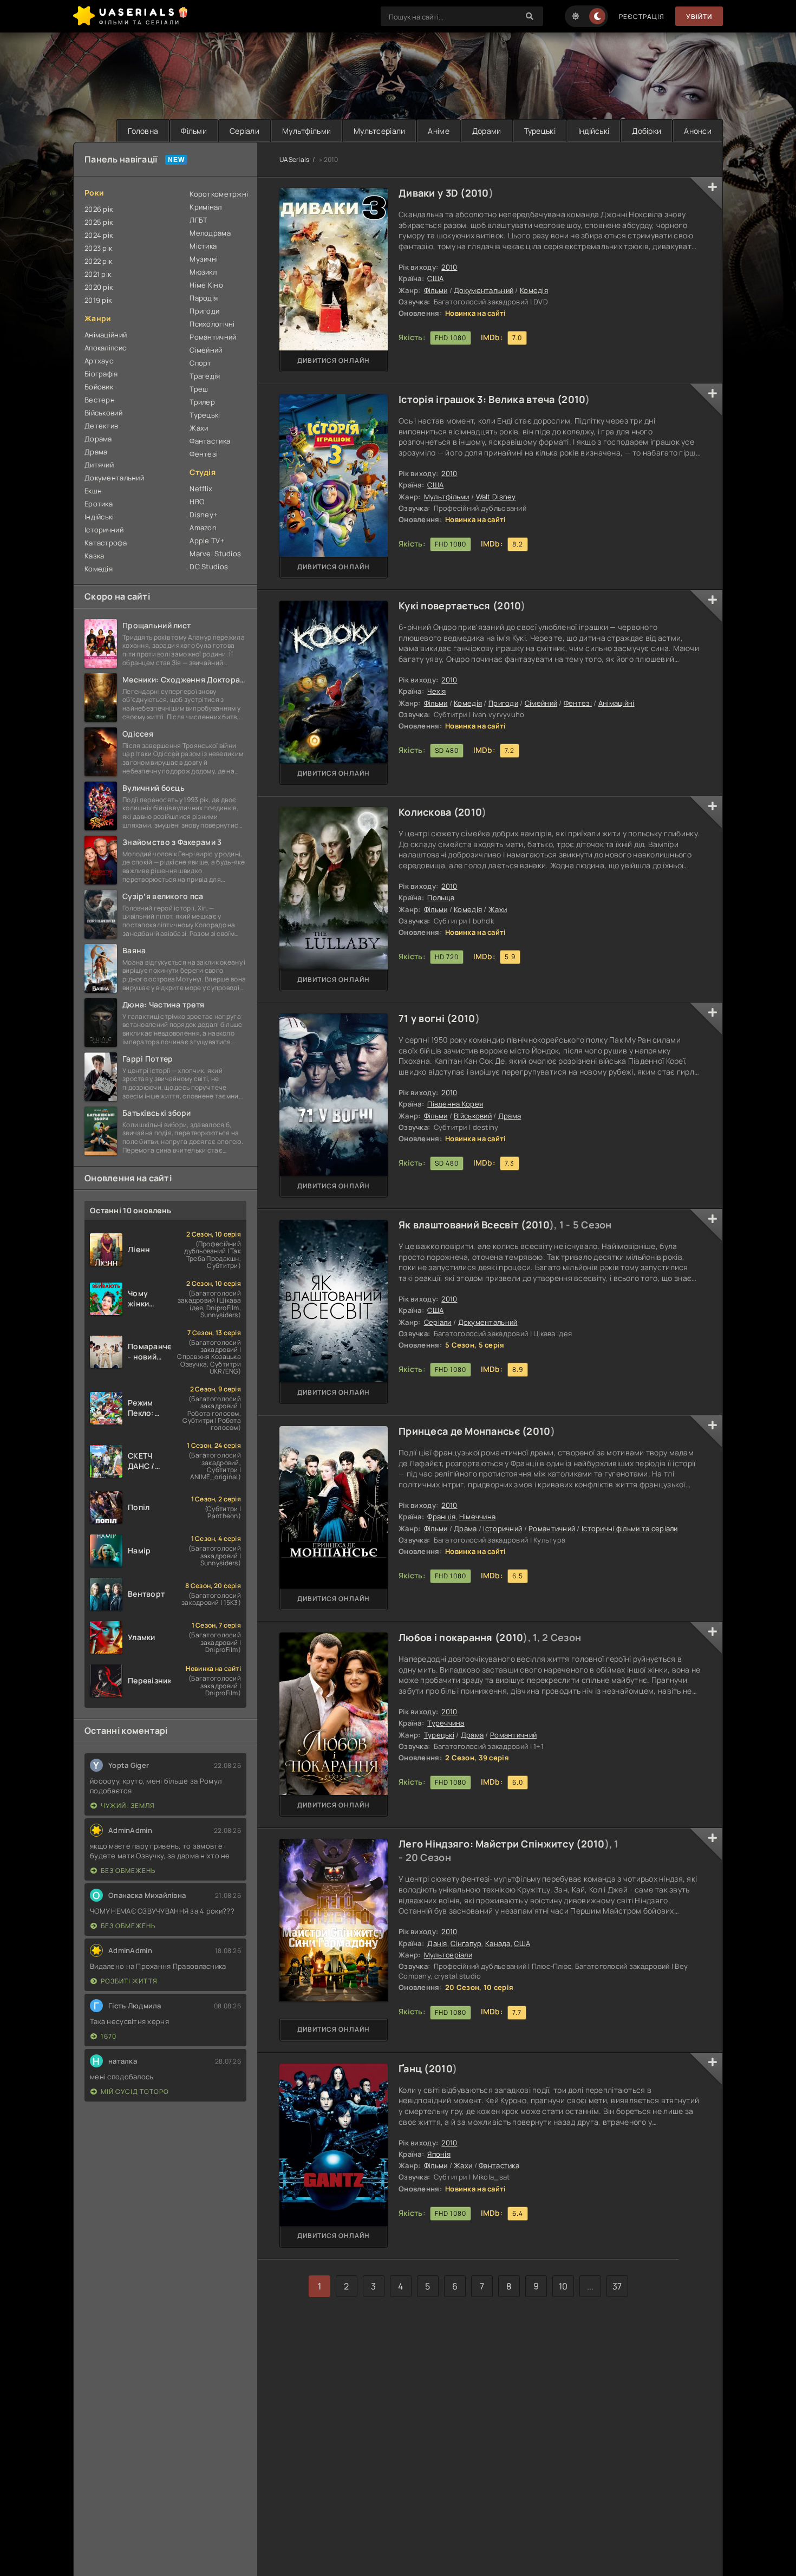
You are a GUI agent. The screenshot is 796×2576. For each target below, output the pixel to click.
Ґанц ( (414, 2068)
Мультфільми (306, 131)
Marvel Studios (215, 554)
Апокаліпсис (105, 348)
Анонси (698, 131)
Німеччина (478, 1517)
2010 (477, 193)
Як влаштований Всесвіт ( (462, 1225)
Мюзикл (203, 272)
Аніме (438, 131)
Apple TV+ (207, 541)
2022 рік (98, 261)
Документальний (484, 290)
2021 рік (98, 274)
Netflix (201, 489)
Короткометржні (218, 194)
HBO (197, 502)
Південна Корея (455, 1104)
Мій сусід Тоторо (135, 2092)
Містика (203, 246)
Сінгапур (466, 1943)
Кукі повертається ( (448, 606)
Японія (439, 2154)
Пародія (204, 298)
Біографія (101, 374)
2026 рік (99, 209)
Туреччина (446, 1723)
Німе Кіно (206, 285)
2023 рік (98, 248)
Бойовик (99, 387)
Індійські (594, 131)
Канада (498, 1943)
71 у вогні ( (425, 1018)
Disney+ (204, 515)
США (435, 278)
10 (563, 2286)
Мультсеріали (379, 131)
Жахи (498, 909)
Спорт (200, 363)
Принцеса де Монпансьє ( (462, 1431)
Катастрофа (106, 543)
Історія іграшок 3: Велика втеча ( (480, 399)
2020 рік (99, 287)
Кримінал (205, 207)
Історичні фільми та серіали (630, 1528)
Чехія (436, 691)
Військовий (473, 1116)
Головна (143, 131)
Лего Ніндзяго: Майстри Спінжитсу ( (490, 1844)
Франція (441, 1517)
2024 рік (99, 235)
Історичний (503, 1528)
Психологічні (212, 324)
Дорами (487, 131)
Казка (94, 556)
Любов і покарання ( (449, 1637)
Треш (199, 389)
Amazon (203, 528)
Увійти (699, 17)
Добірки (647, 131)
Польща (441, 897)
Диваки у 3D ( (432, 193)
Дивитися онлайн (334, 360)
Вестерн (100, 400)
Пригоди (503, 703)
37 (617, 2286)
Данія (437, 1943)
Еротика (99, 504)
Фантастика (499, 2165)
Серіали (244, 131)
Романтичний (552, 1528)
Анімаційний (106, 335)
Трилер (202, 402)
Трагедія (205, 376)
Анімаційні (616, 703)
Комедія (534, 290)
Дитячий (99, 465)
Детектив (101, 426)
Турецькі (540, 131)
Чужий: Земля (128, 1806)
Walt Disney (496, 497)
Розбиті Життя (129, 1981)
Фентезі (578, 703)
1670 (109, 2036)
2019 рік (98, 300)
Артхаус (99, 361)
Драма (510, 1116)
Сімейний (541, 703)
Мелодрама (210, 233)
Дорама (98, 439)
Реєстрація (642, 17)
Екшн (93, 491)
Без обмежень (128, 1871)
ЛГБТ (198, 220)
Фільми (194, 131)
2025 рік (99, 222)
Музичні (204, 259)
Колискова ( (428, 812)
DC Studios (209, 567)
